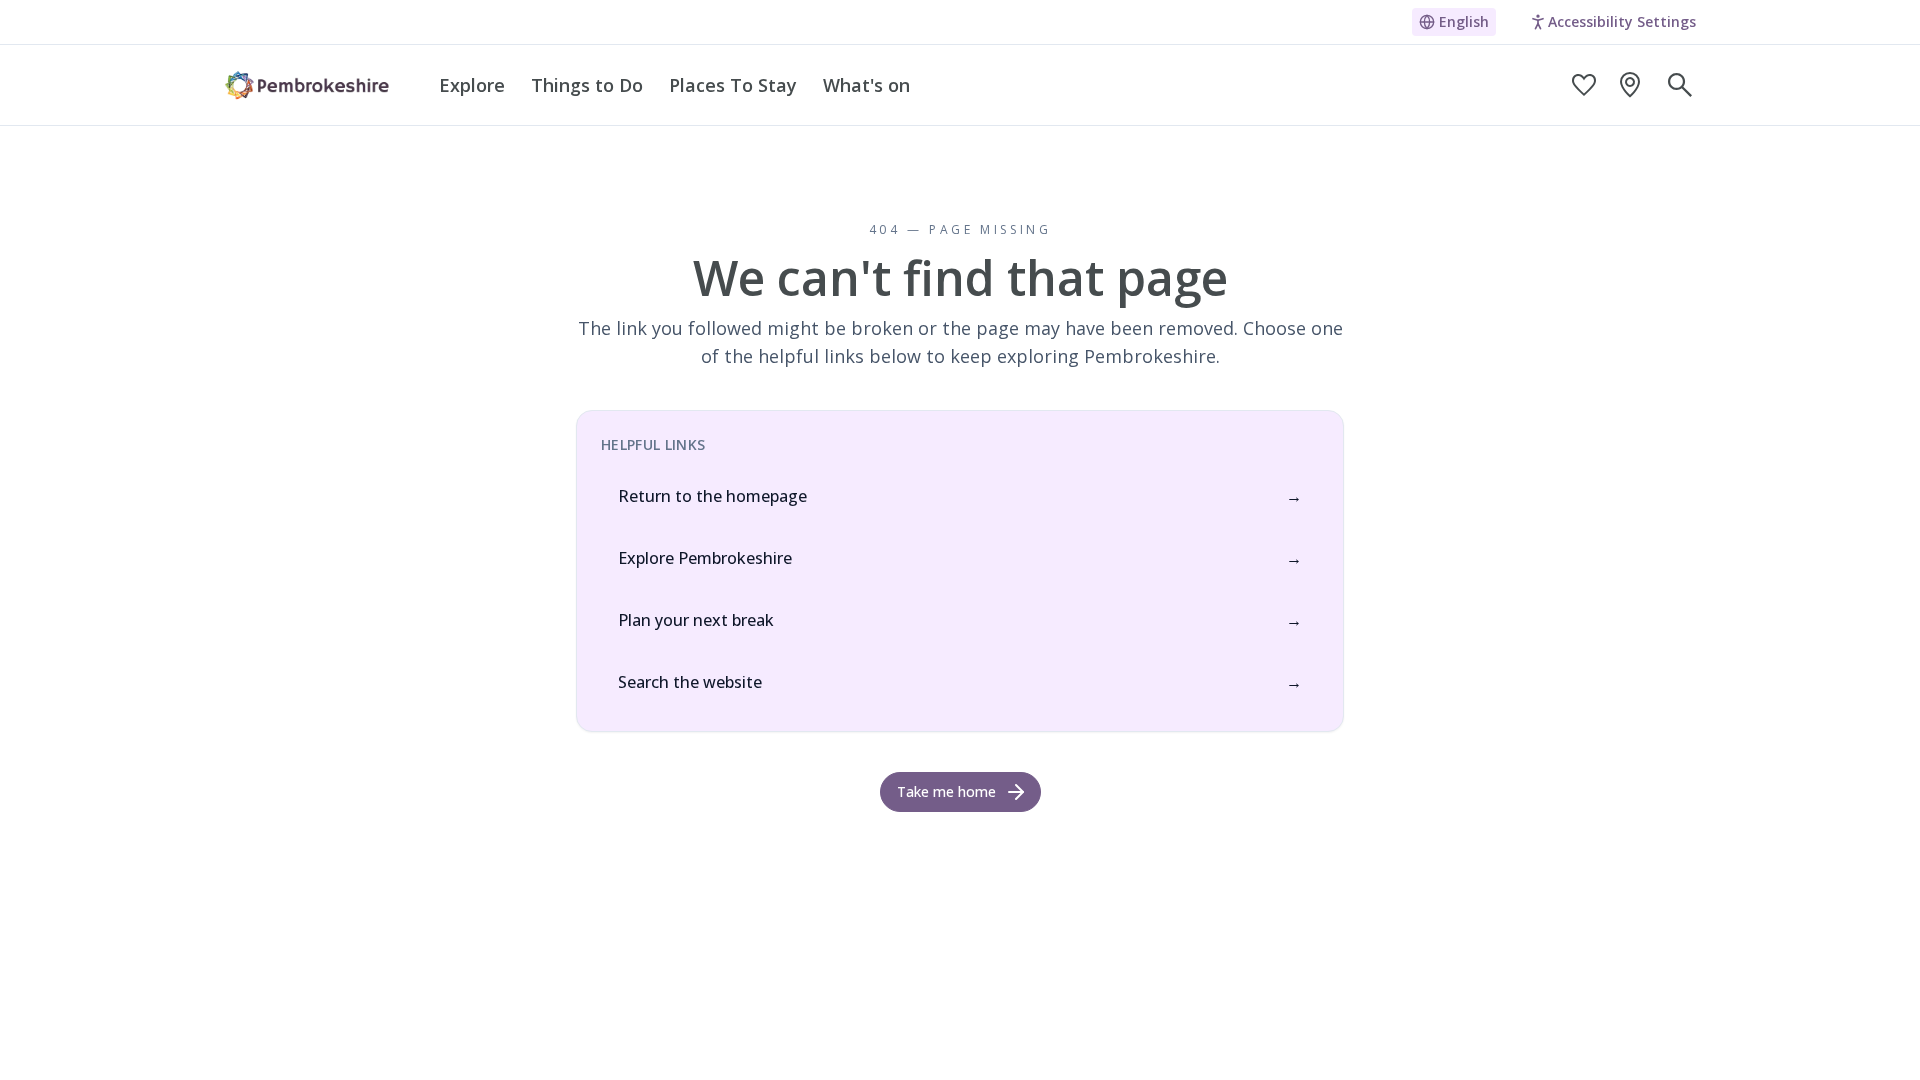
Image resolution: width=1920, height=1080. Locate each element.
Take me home (946, 791)
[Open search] (1680, 85)
